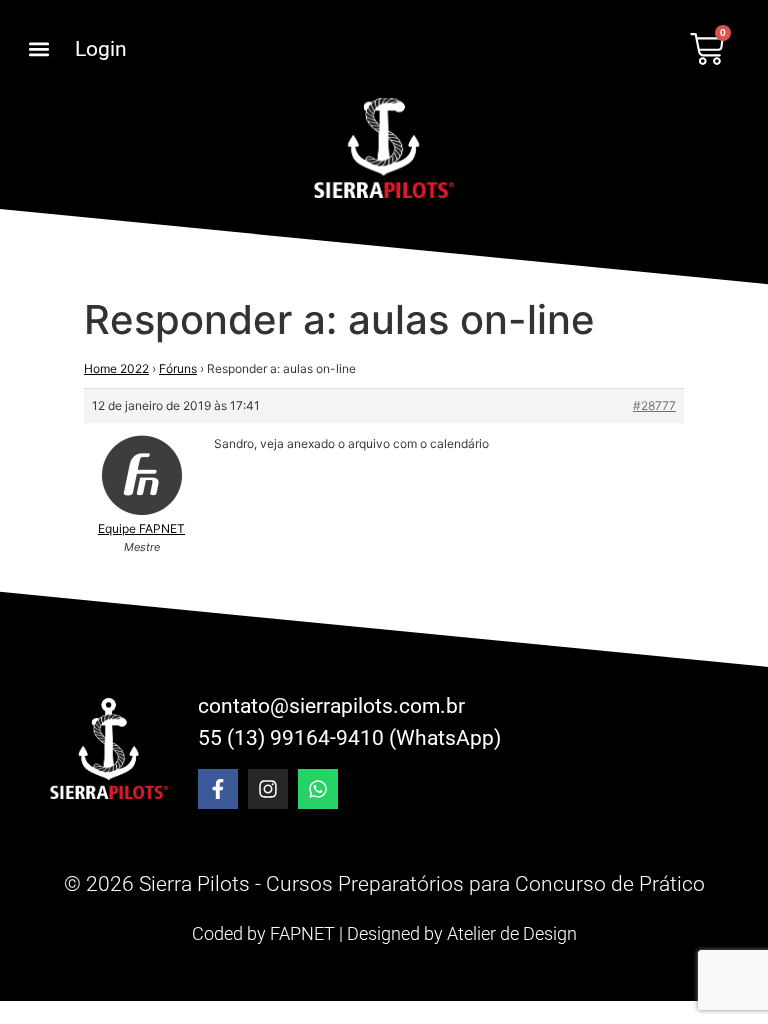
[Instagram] (268, 789)
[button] (38, 49)
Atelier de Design (512, 933)
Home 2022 (116, 368)
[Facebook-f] (218, 789)
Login (101, 49)
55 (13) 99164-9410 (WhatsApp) (349, 738)
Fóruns (178, 368)
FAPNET (302, 933)
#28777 (654, 405)
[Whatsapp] (318, 789)
